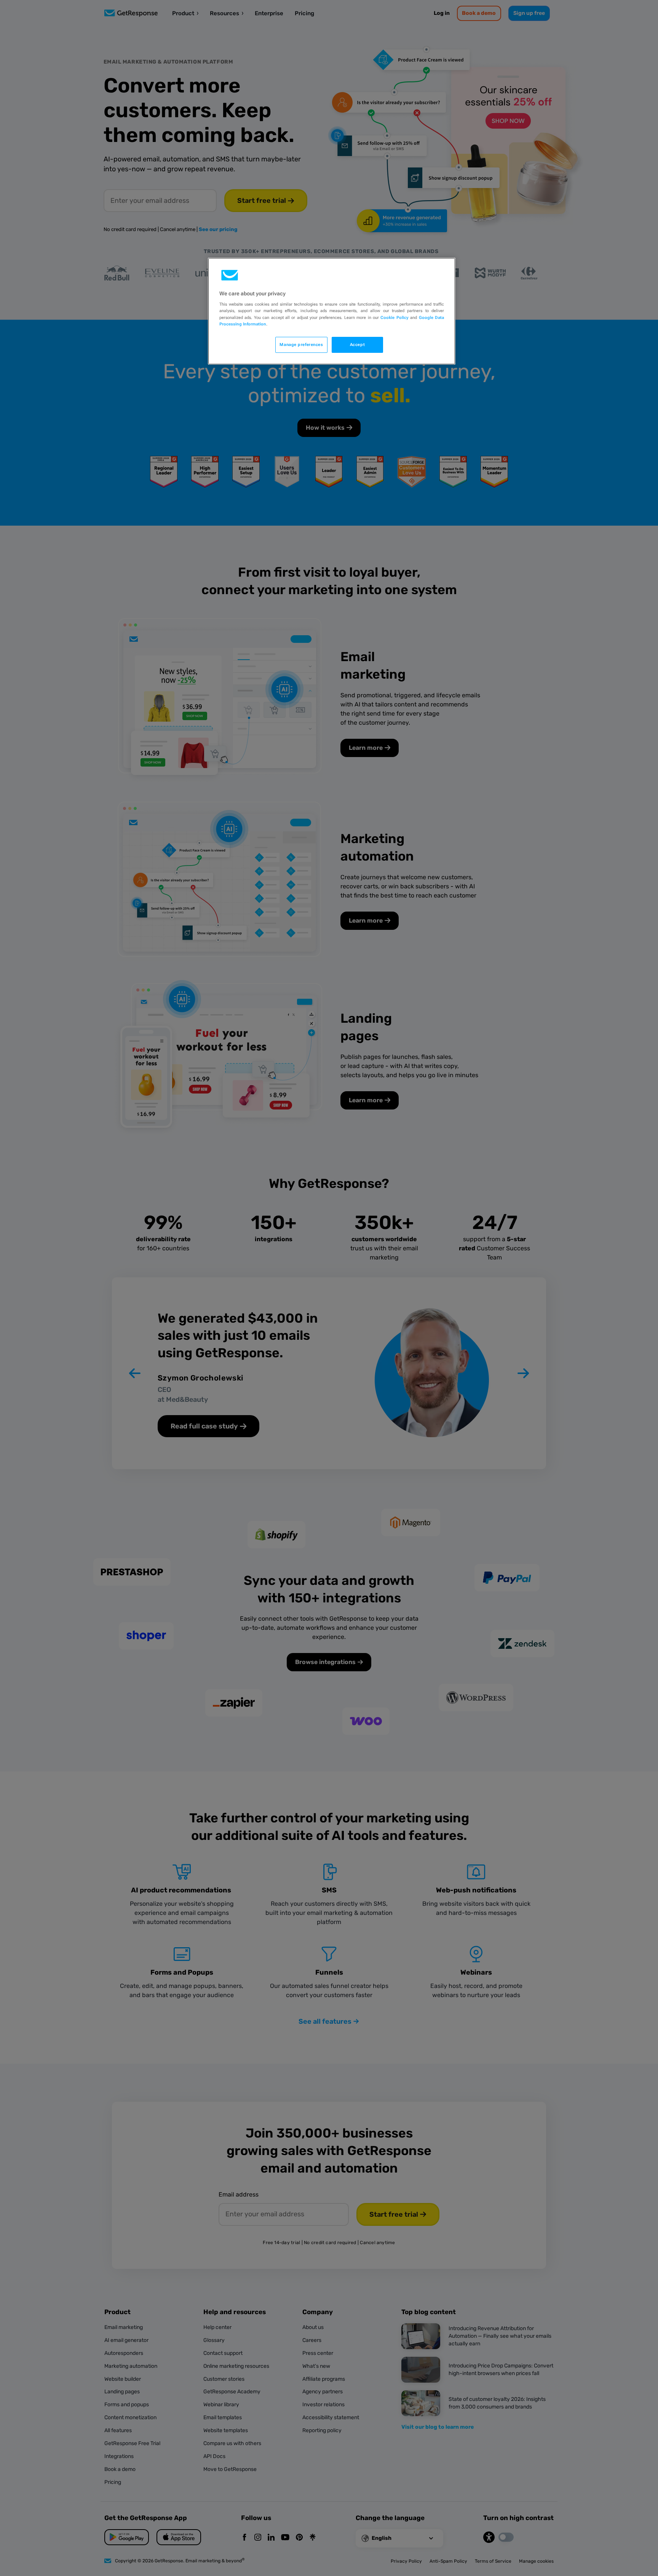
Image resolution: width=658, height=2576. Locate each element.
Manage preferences (301, 344)
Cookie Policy (394, 317)
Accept (357, 344)
